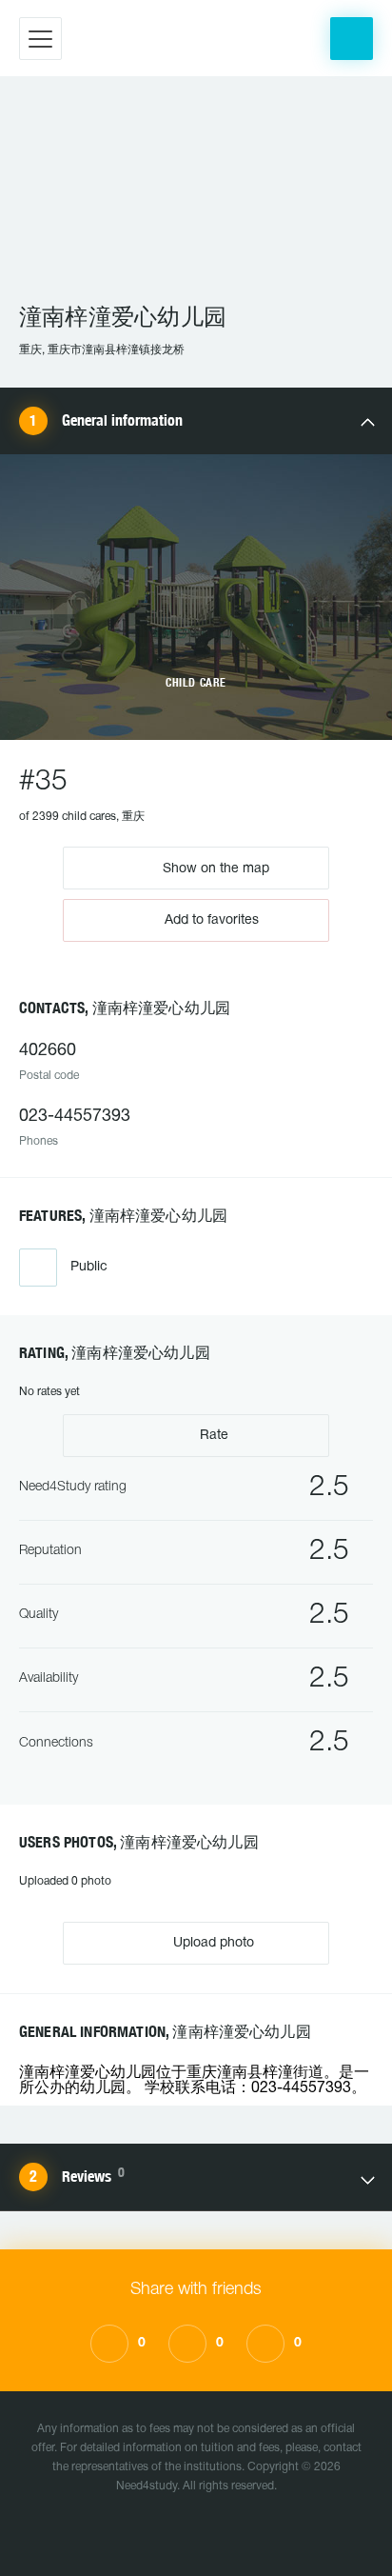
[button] (352, 39)
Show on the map (214, 868)
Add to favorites (212, 920)
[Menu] (40, 39)
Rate (212, 1436)
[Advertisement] (196, 199)
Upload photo (212, 1943)
